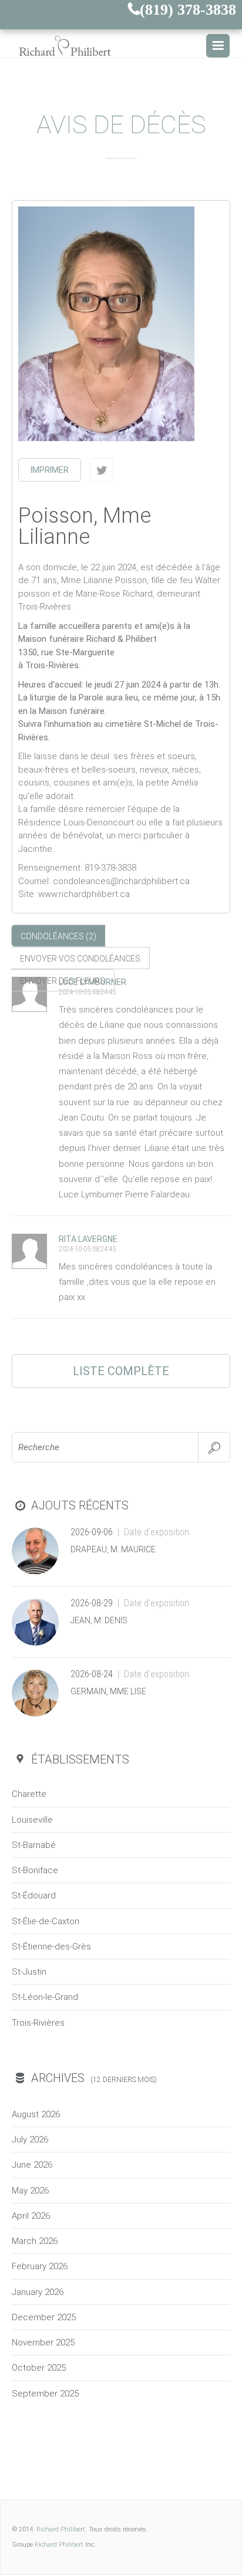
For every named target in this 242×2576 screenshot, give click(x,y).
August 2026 (36, 2114)
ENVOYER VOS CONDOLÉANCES (80, 959)
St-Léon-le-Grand (45, 1997)
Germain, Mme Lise (108, 1691)
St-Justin (29, 1972)
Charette (29, 1794)
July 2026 (30, 2140)
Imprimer (50, 470)
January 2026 (38, 2292)
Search (214, 1447)
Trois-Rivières (38, 2023)
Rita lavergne (88, 1239)
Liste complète (121, 1371)
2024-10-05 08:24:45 (87, 992)
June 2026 (32, 2165)
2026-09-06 (92, 1532)
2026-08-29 (92, 1603)
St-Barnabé (34, 1845)
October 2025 (39, 2368)
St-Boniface (35, 1870)
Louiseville (32, 1820)
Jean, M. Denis (99, 1620)
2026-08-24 (92, 1674)
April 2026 (31, 2216)
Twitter (102, 470)
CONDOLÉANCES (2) (58, 936)
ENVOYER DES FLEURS (63, 981)
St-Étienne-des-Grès (51, 1947)
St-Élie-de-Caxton (46, 1921)
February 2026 (40, 2266)
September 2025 (45, 2394)
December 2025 (44, 2317)
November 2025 (43, 2343)
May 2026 (30, 2191)
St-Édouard (34, 1895)
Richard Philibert (61, 2529)
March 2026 (35, 2241)
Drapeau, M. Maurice (113, 1549)
